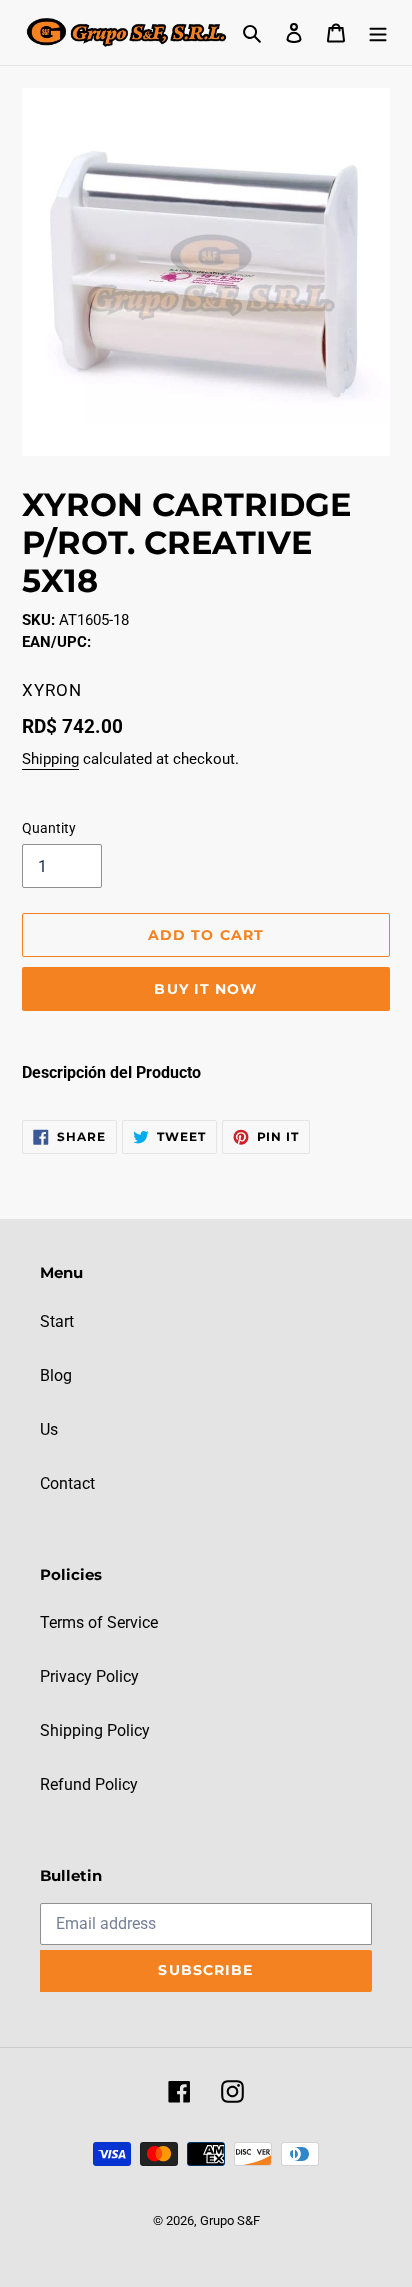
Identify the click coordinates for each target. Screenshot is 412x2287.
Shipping (50, 759)
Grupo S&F (230, 2220)
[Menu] (378, 32)
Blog (56, 1375)
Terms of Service (99, 1622)
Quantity (49, 828)
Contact (67, 1483)
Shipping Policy (95, 1730)
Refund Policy (89, 1784)
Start (57, 1321)
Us (49, 1429)
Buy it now (205, 989)
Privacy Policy (89, 1676)
